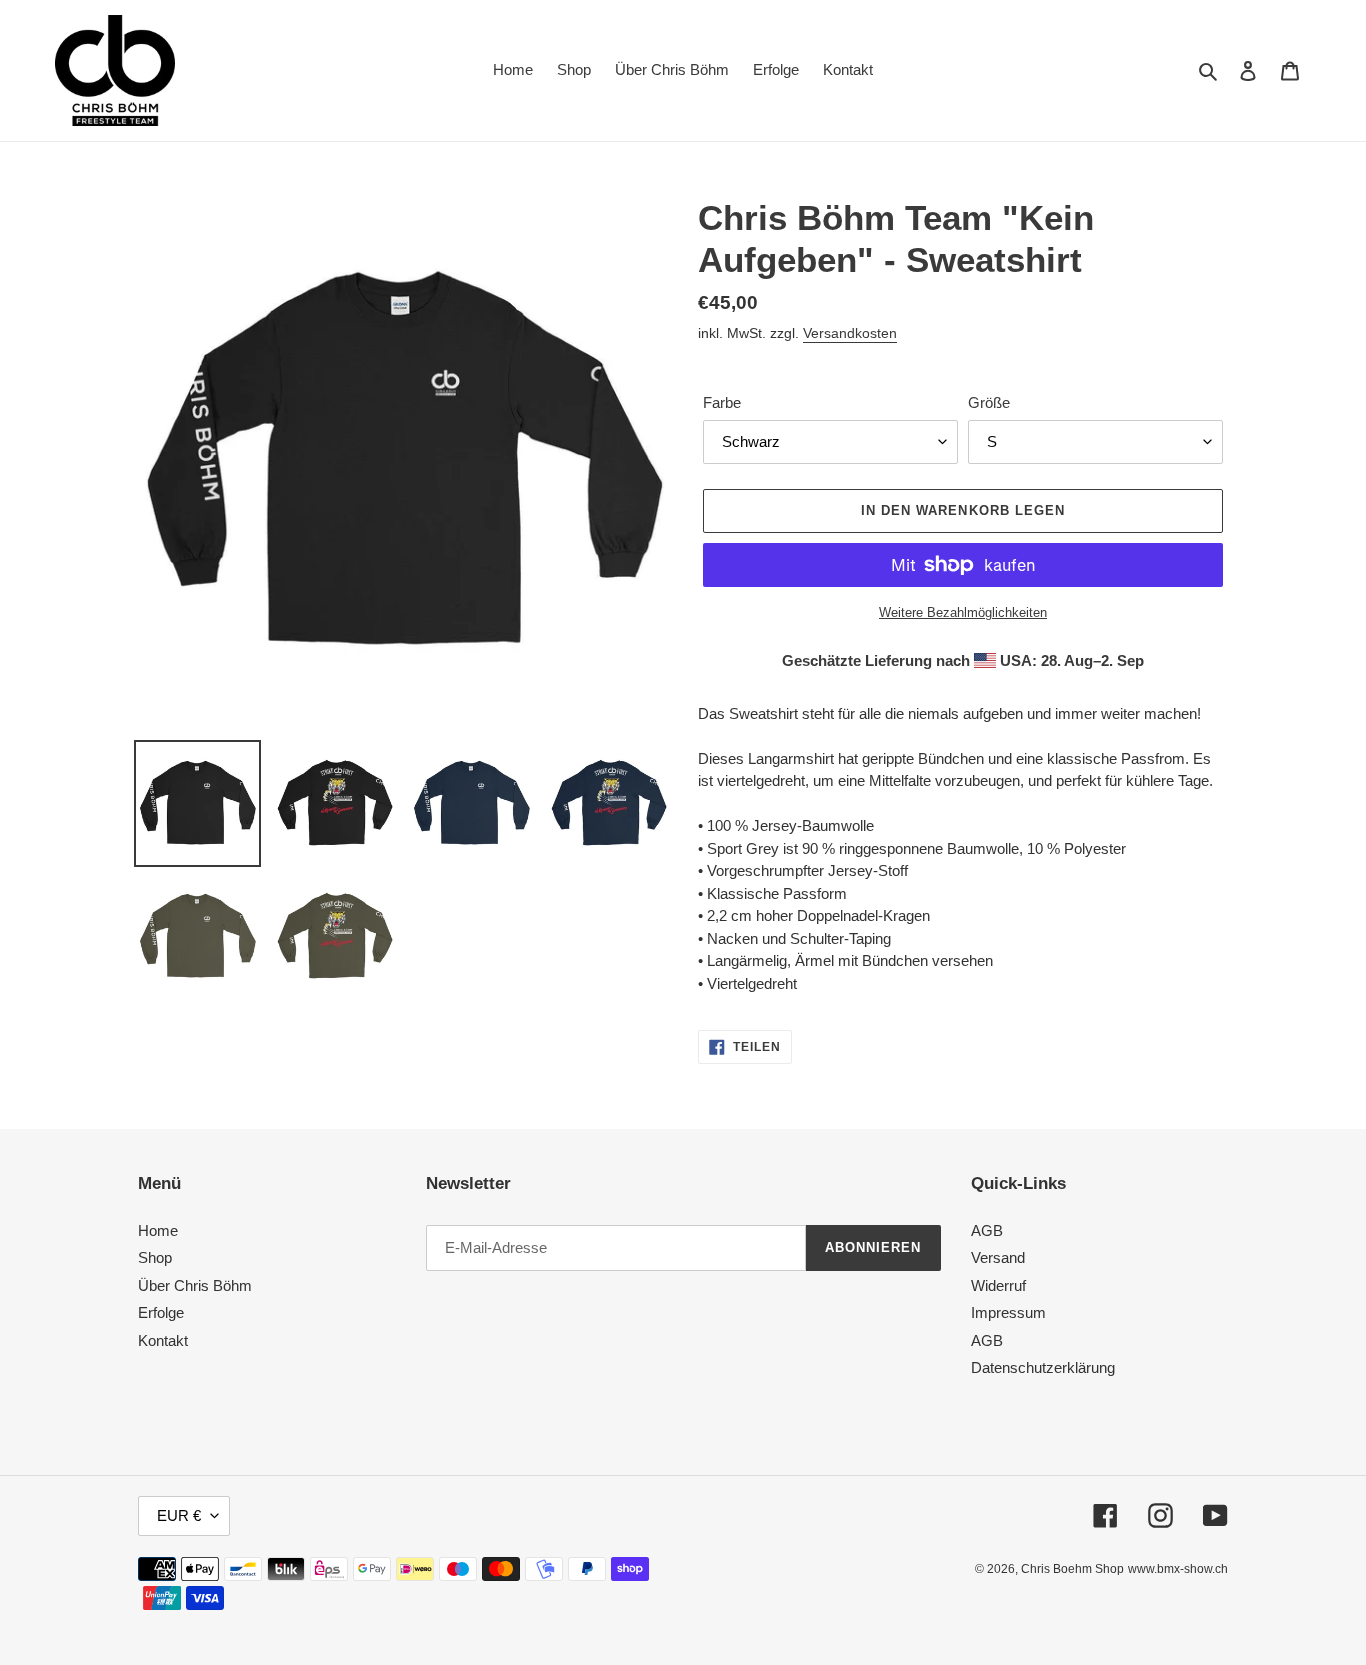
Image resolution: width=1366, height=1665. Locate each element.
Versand (998, 1257)
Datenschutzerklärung (1043, 1367)
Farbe (722, 402)
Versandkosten (850, 333)
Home (158, 1230)
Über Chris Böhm (195, 1285)
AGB (987, 1230)
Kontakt (163, 1340)
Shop (155, 1257)
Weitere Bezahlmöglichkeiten (963, 612)
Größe (989, 402)
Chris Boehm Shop (1072, 1569)
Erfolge (161, 1312)
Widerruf (998, 1285)
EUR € (179, 1515)
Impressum (1008, 1312)
